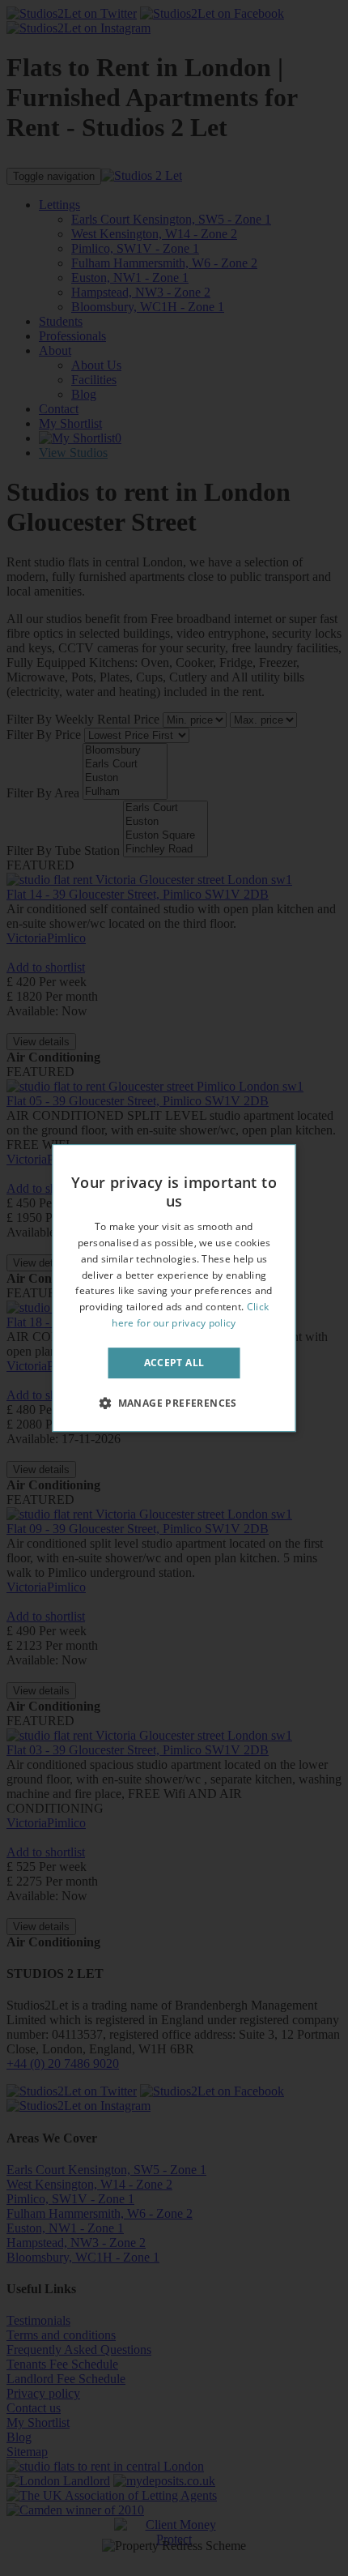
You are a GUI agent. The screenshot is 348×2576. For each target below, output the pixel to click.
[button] (174, 1403)
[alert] (174, 1288)
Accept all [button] (174, 1363)
